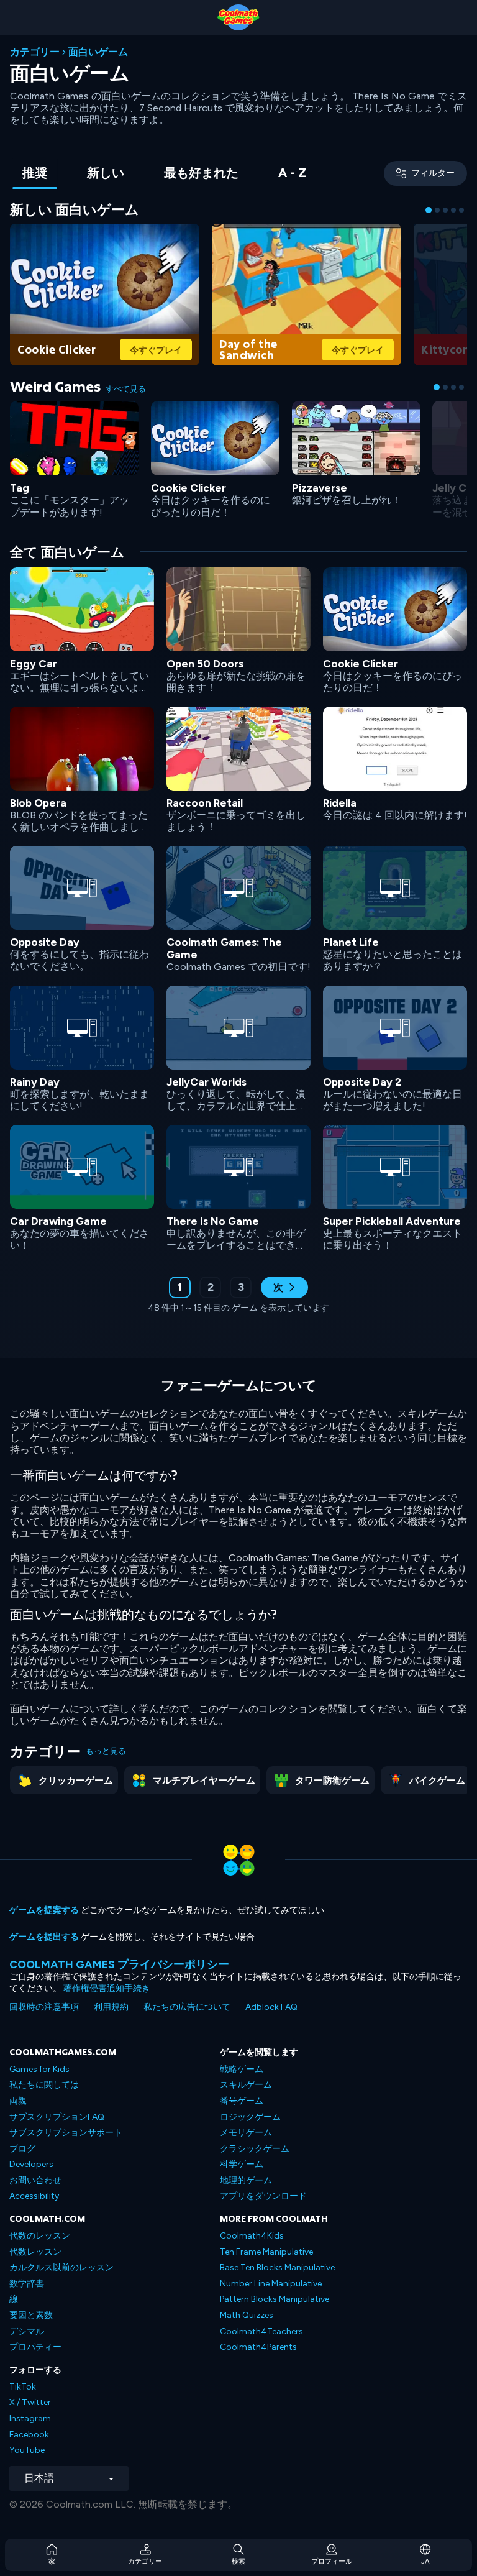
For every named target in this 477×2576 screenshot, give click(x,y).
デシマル (27, 2331)
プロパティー (35, 2347)
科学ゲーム (242, 2164)
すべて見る (126, 389)
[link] (105, 293)
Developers (31, 2164)
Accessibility (34, 2196)
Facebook (29, 2435)
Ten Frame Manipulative (266, 2252)
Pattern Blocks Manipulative (275, 2299)
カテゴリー (35, 52)
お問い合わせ (35, 2180)
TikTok (23, 2387)
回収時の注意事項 (44, 2007)
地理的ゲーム (246, 2180)
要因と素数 (31, 2315)
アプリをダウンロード (263, 2196)
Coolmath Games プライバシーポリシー (119, 1964)
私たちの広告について (187, 2007)
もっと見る (106, 1751)
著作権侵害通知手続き (107, 1988)
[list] (238, 908)
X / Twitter (30, 2402)
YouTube (27, 2450)
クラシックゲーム (255, 2149)
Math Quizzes (247, 2315)
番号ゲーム (242, 2101)
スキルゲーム (246, 2085)
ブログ (22, 2149)
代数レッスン (35, 2252)
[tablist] (164, 174)
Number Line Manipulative (271, 2284)
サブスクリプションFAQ (57, 2117)
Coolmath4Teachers (261, 2331)
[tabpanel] (238, 765)
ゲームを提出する (44, 1937)
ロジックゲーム (250, 2117)
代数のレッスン (40, 2236)
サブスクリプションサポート (66, 2133)
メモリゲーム (246, 2133)
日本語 (39, 2478)
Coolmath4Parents (258, 2347)
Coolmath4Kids (252, 2236)
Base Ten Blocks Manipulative (277, 2267)
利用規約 (111, 2007)
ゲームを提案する (44, 1910)
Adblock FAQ (271, 2007)
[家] (238, 17)
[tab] (35, 174)
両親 (18, 2101)
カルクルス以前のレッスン (61, 2267)
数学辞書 (27, 2284)
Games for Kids (39, 2069)
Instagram (30, 2418)
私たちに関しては (44, 2085)
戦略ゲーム (242, 2069)
